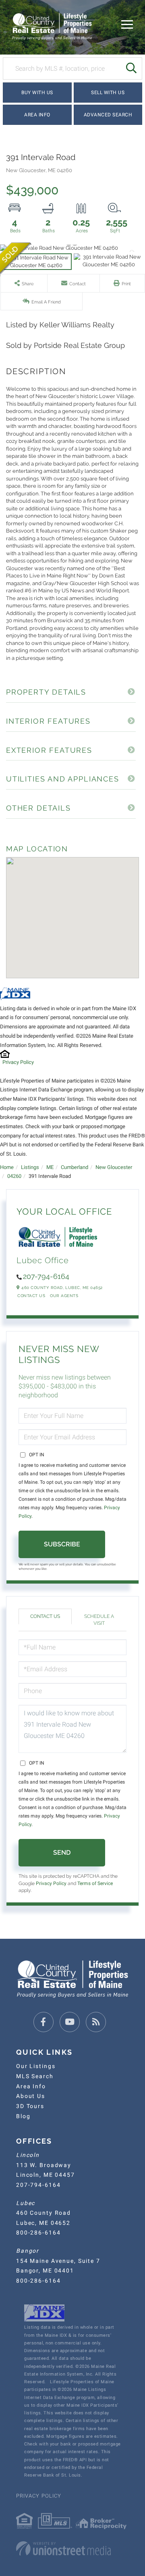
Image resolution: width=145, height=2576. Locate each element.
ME (50, 1167)
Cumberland (75, 1167)
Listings (30, 1167)
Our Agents (64, 1296)
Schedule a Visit (99, 1620)
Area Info (37, 115)
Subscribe (62, 1544)
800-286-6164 (38, 2233)
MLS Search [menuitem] (35, 2076)
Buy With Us (37, 93)
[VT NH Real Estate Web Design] (72, 2549)
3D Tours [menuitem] (30, 2106)
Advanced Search (108, 115)
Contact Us (31, 1296)
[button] (131, 68)
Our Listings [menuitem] (36, 2066)
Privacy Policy (18, 1062)
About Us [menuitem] (31, 2096)
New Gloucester (114, 1167)
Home (7, 1167)
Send (62, 1852)
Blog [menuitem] (23, 2116)
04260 (14, 1176)
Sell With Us (108, 93)
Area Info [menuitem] (31, 2086)
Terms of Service (95, 1883)
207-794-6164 (46, 1276)
